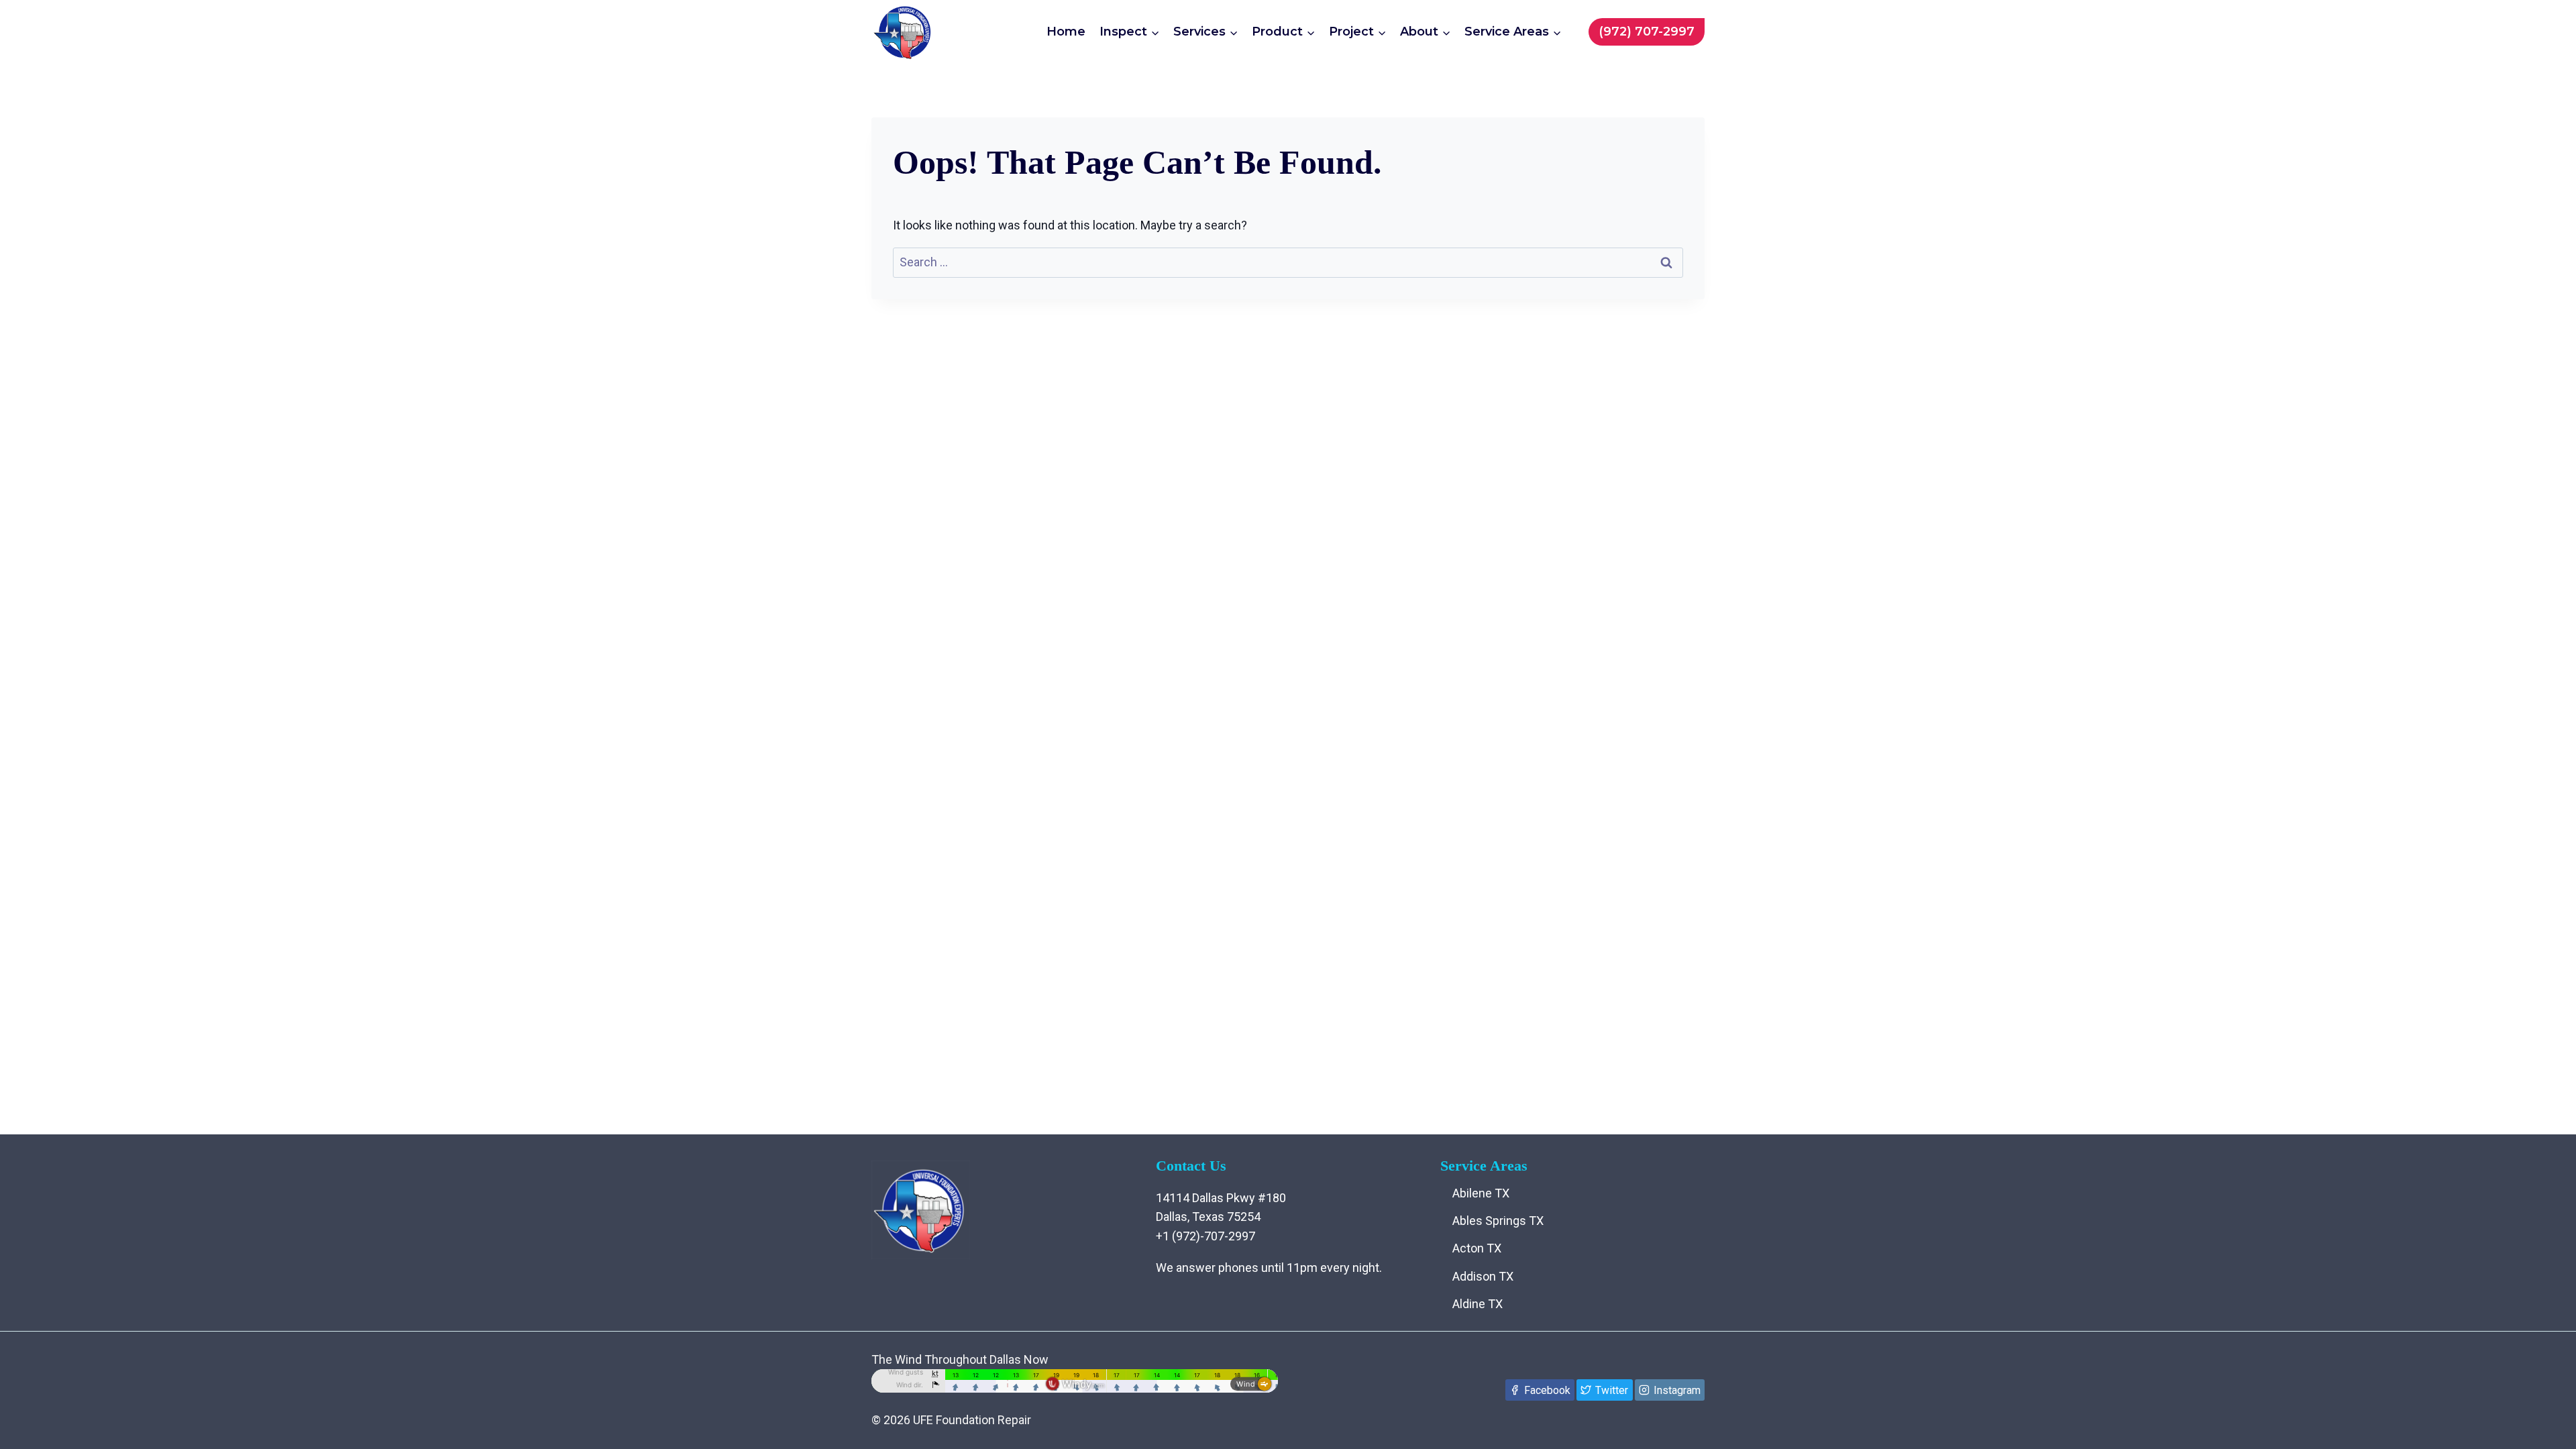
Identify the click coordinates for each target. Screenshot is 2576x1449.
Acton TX (1477, 1248)
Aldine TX (1478, 1304)
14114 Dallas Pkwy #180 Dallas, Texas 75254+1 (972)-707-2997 (1221, 1217)
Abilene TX (1481, 1193)
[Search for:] (1288, 262)
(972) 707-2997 (1647, 32)
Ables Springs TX (1498, 1221)
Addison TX (1483, 1276)
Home (1066, 32)
